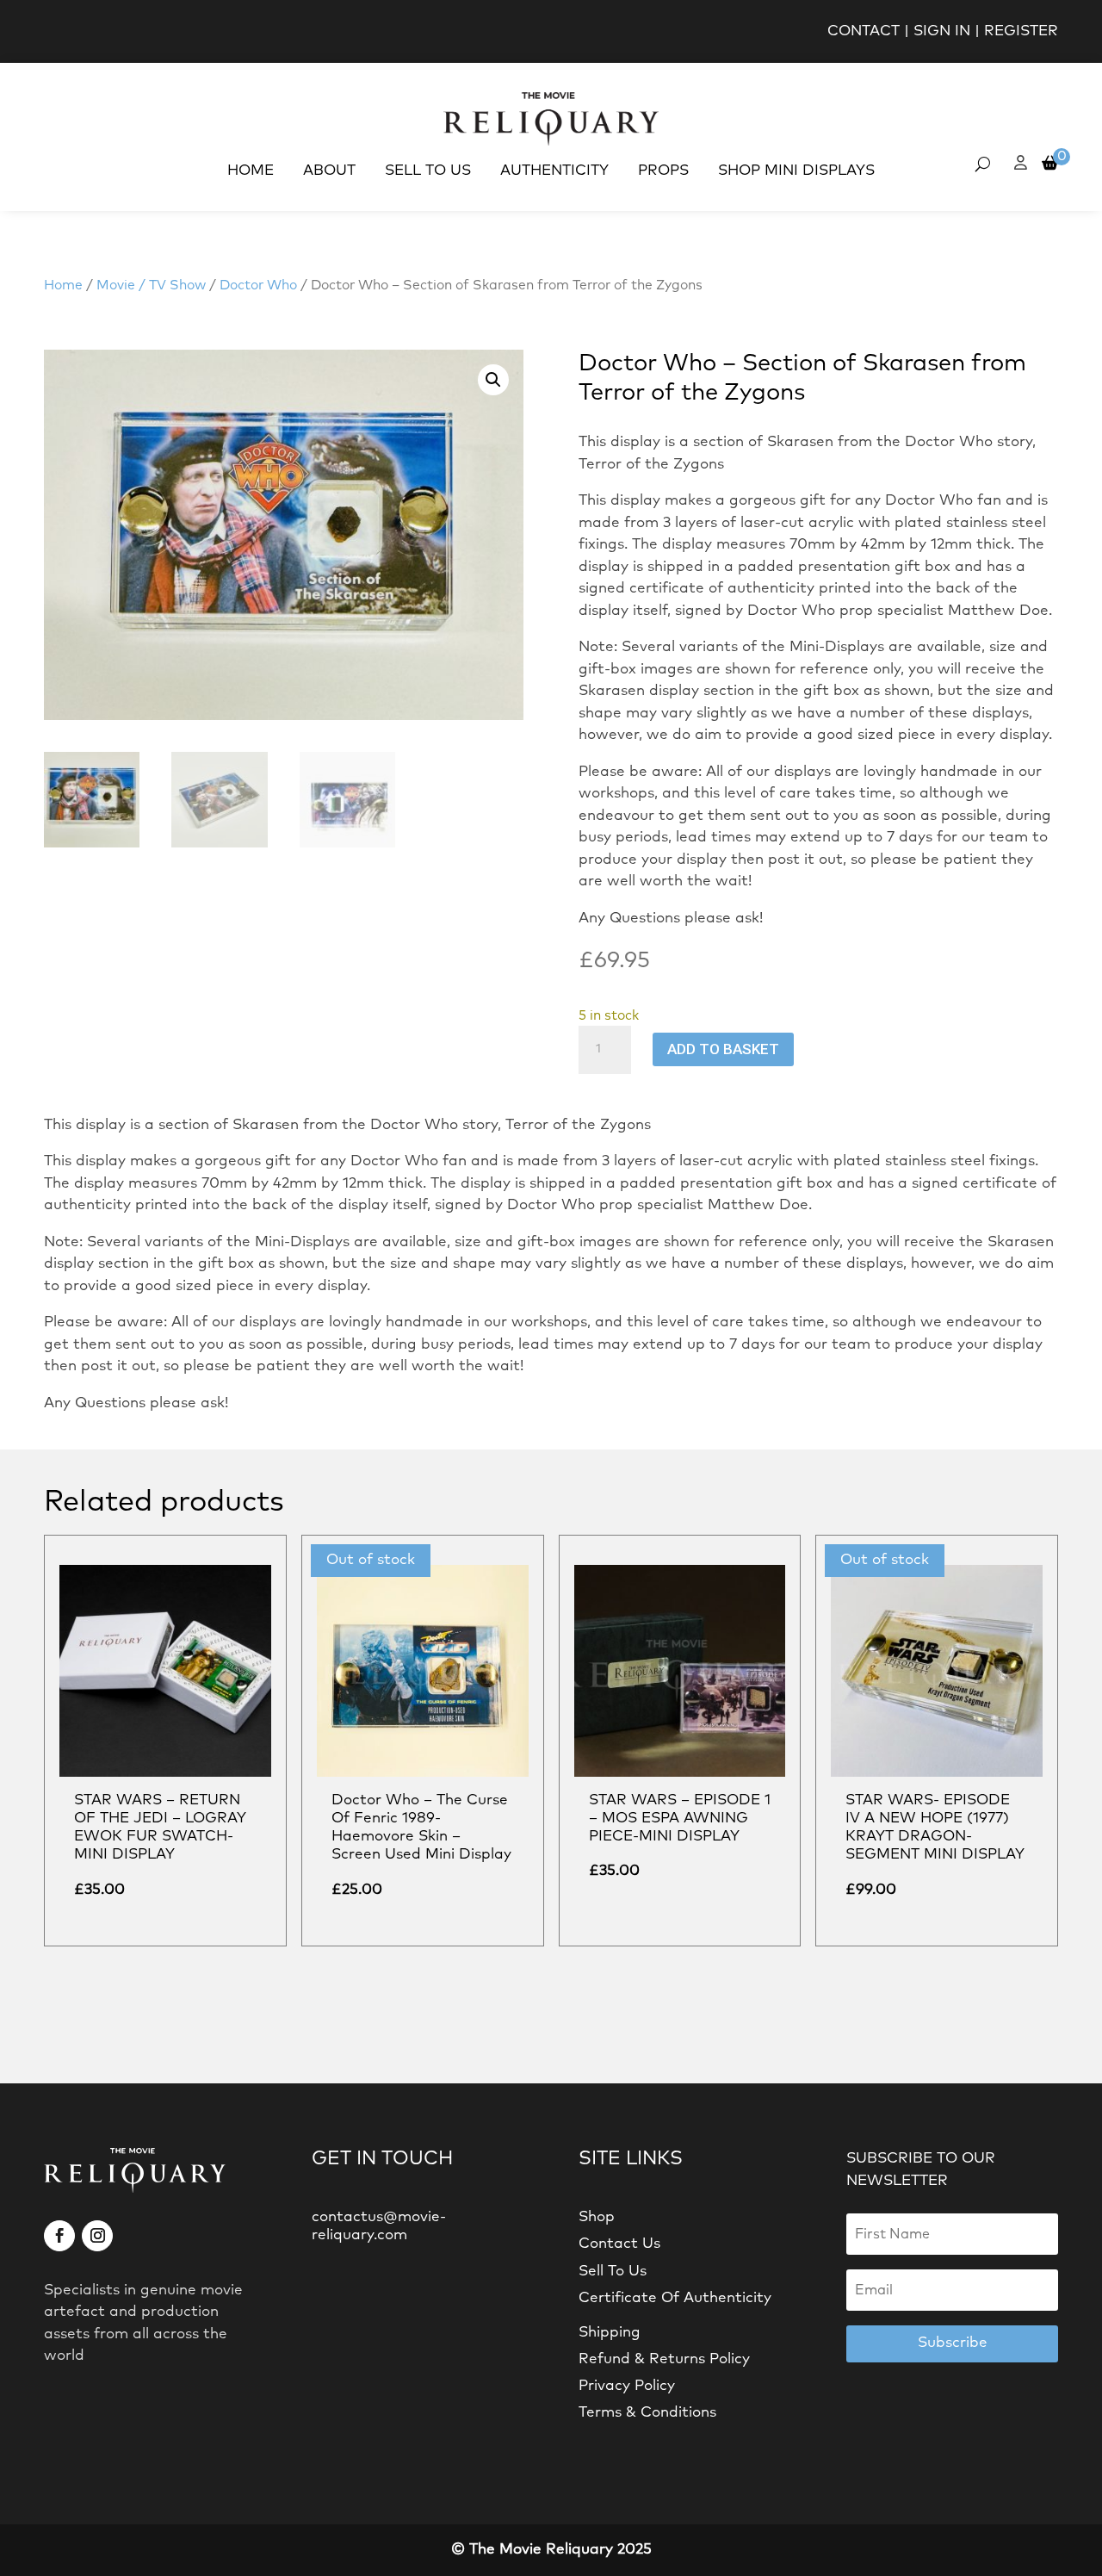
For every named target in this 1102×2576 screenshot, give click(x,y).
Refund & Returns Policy (664, 2359)
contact (864, 31)
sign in (942, 31)
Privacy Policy (627, 2386)
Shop (597, 2217)
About (329, 171)
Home (251, 171)
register (1021, 31)
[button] (493, 380)
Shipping (610, 2333)
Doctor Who (258, 286)
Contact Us (619, 2244)
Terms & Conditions (647, 2413)
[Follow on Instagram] (97, 2236)
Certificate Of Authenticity (675, 2298)
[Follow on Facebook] (59, 2236)
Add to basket (723, 1049)
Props (663, 171)
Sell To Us (428, 171)
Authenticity (554, 171)
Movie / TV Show (151, 286)
